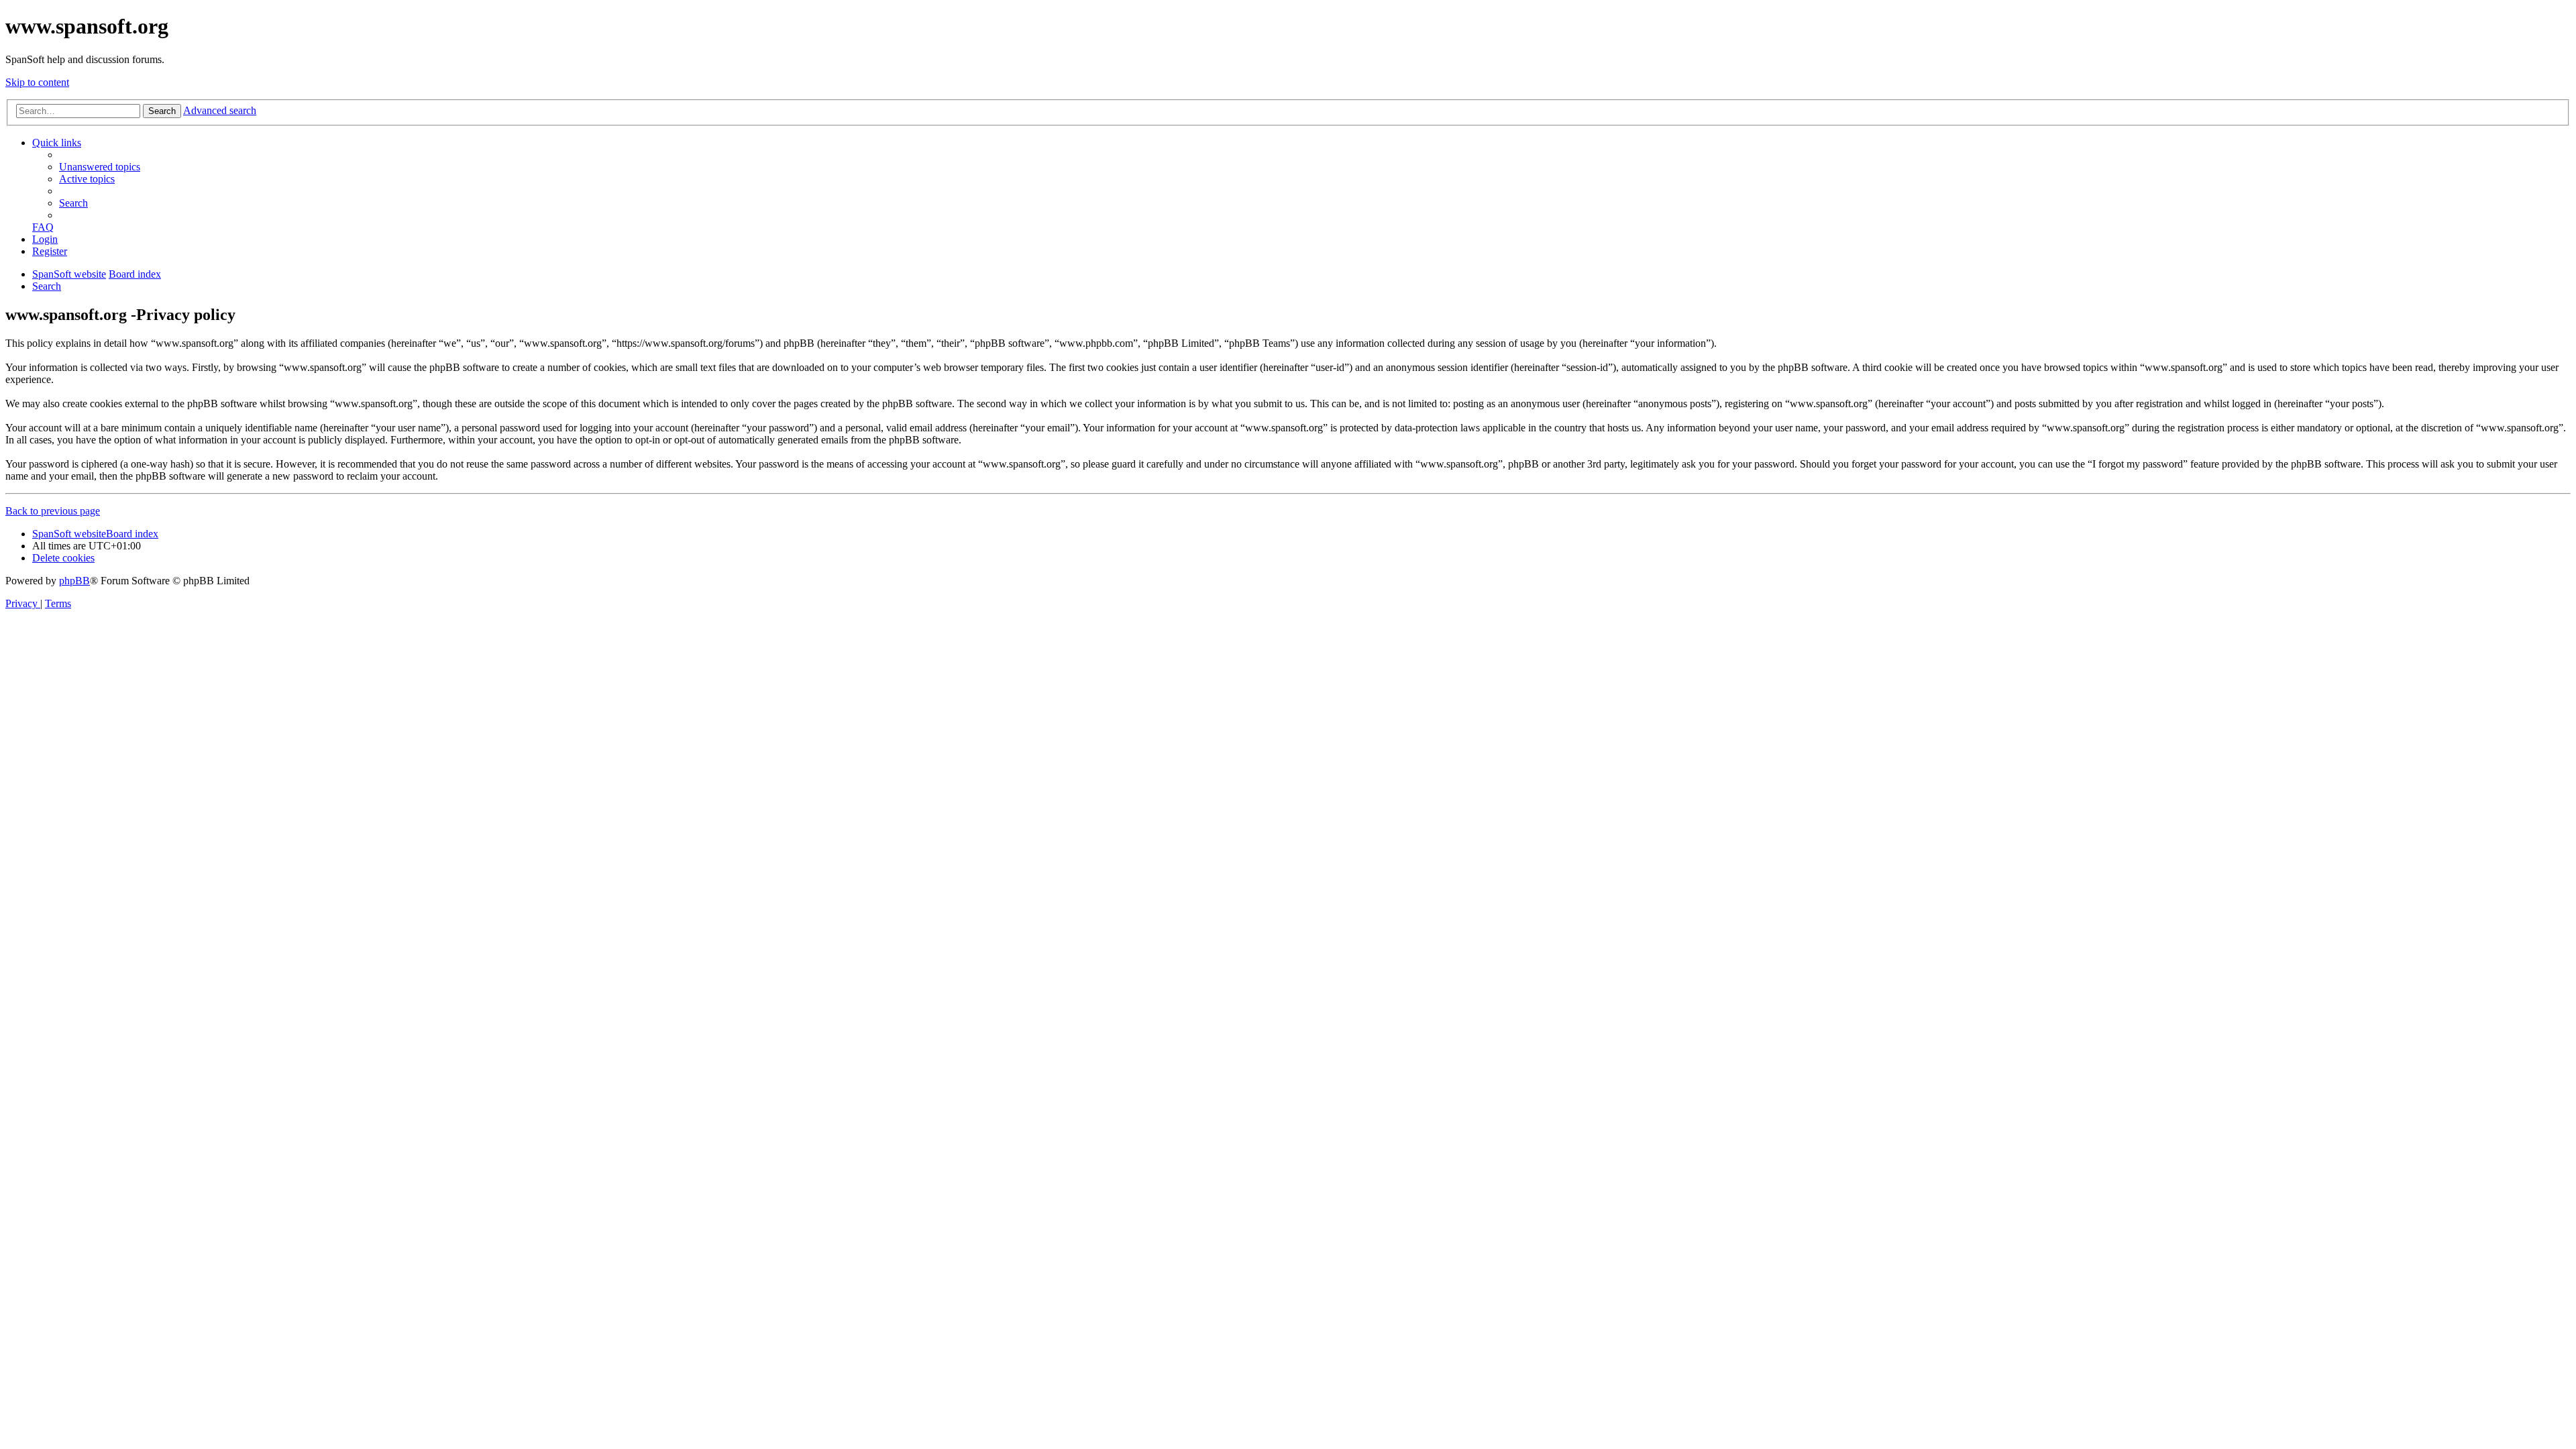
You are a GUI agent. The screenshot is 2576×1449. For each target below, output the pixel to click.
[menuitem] (100, 167)
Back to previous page (53, 511)
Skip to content (37, 82)
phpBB (74, 581)
